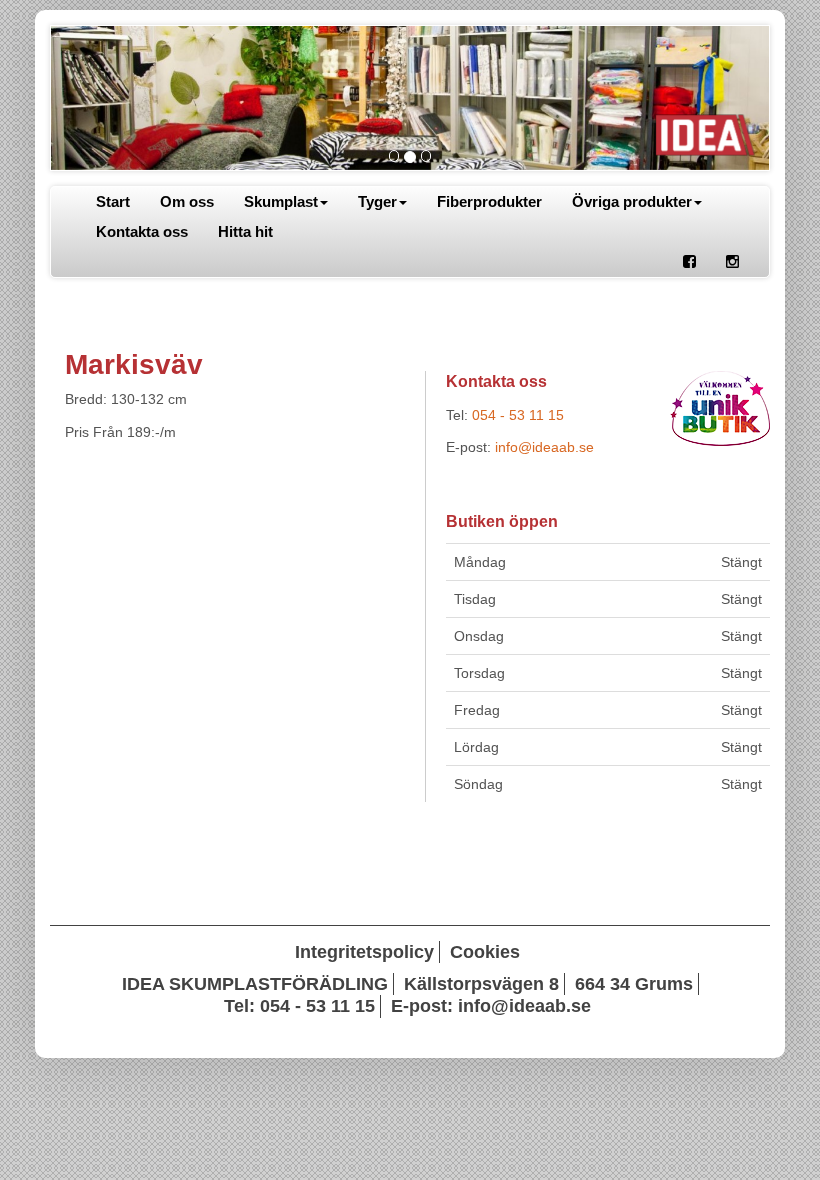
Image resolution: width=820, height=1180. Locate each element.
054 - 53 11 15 (518, 415)
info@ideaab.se (544, 447)
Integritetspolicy (364, 952)
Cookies (485, 952)
